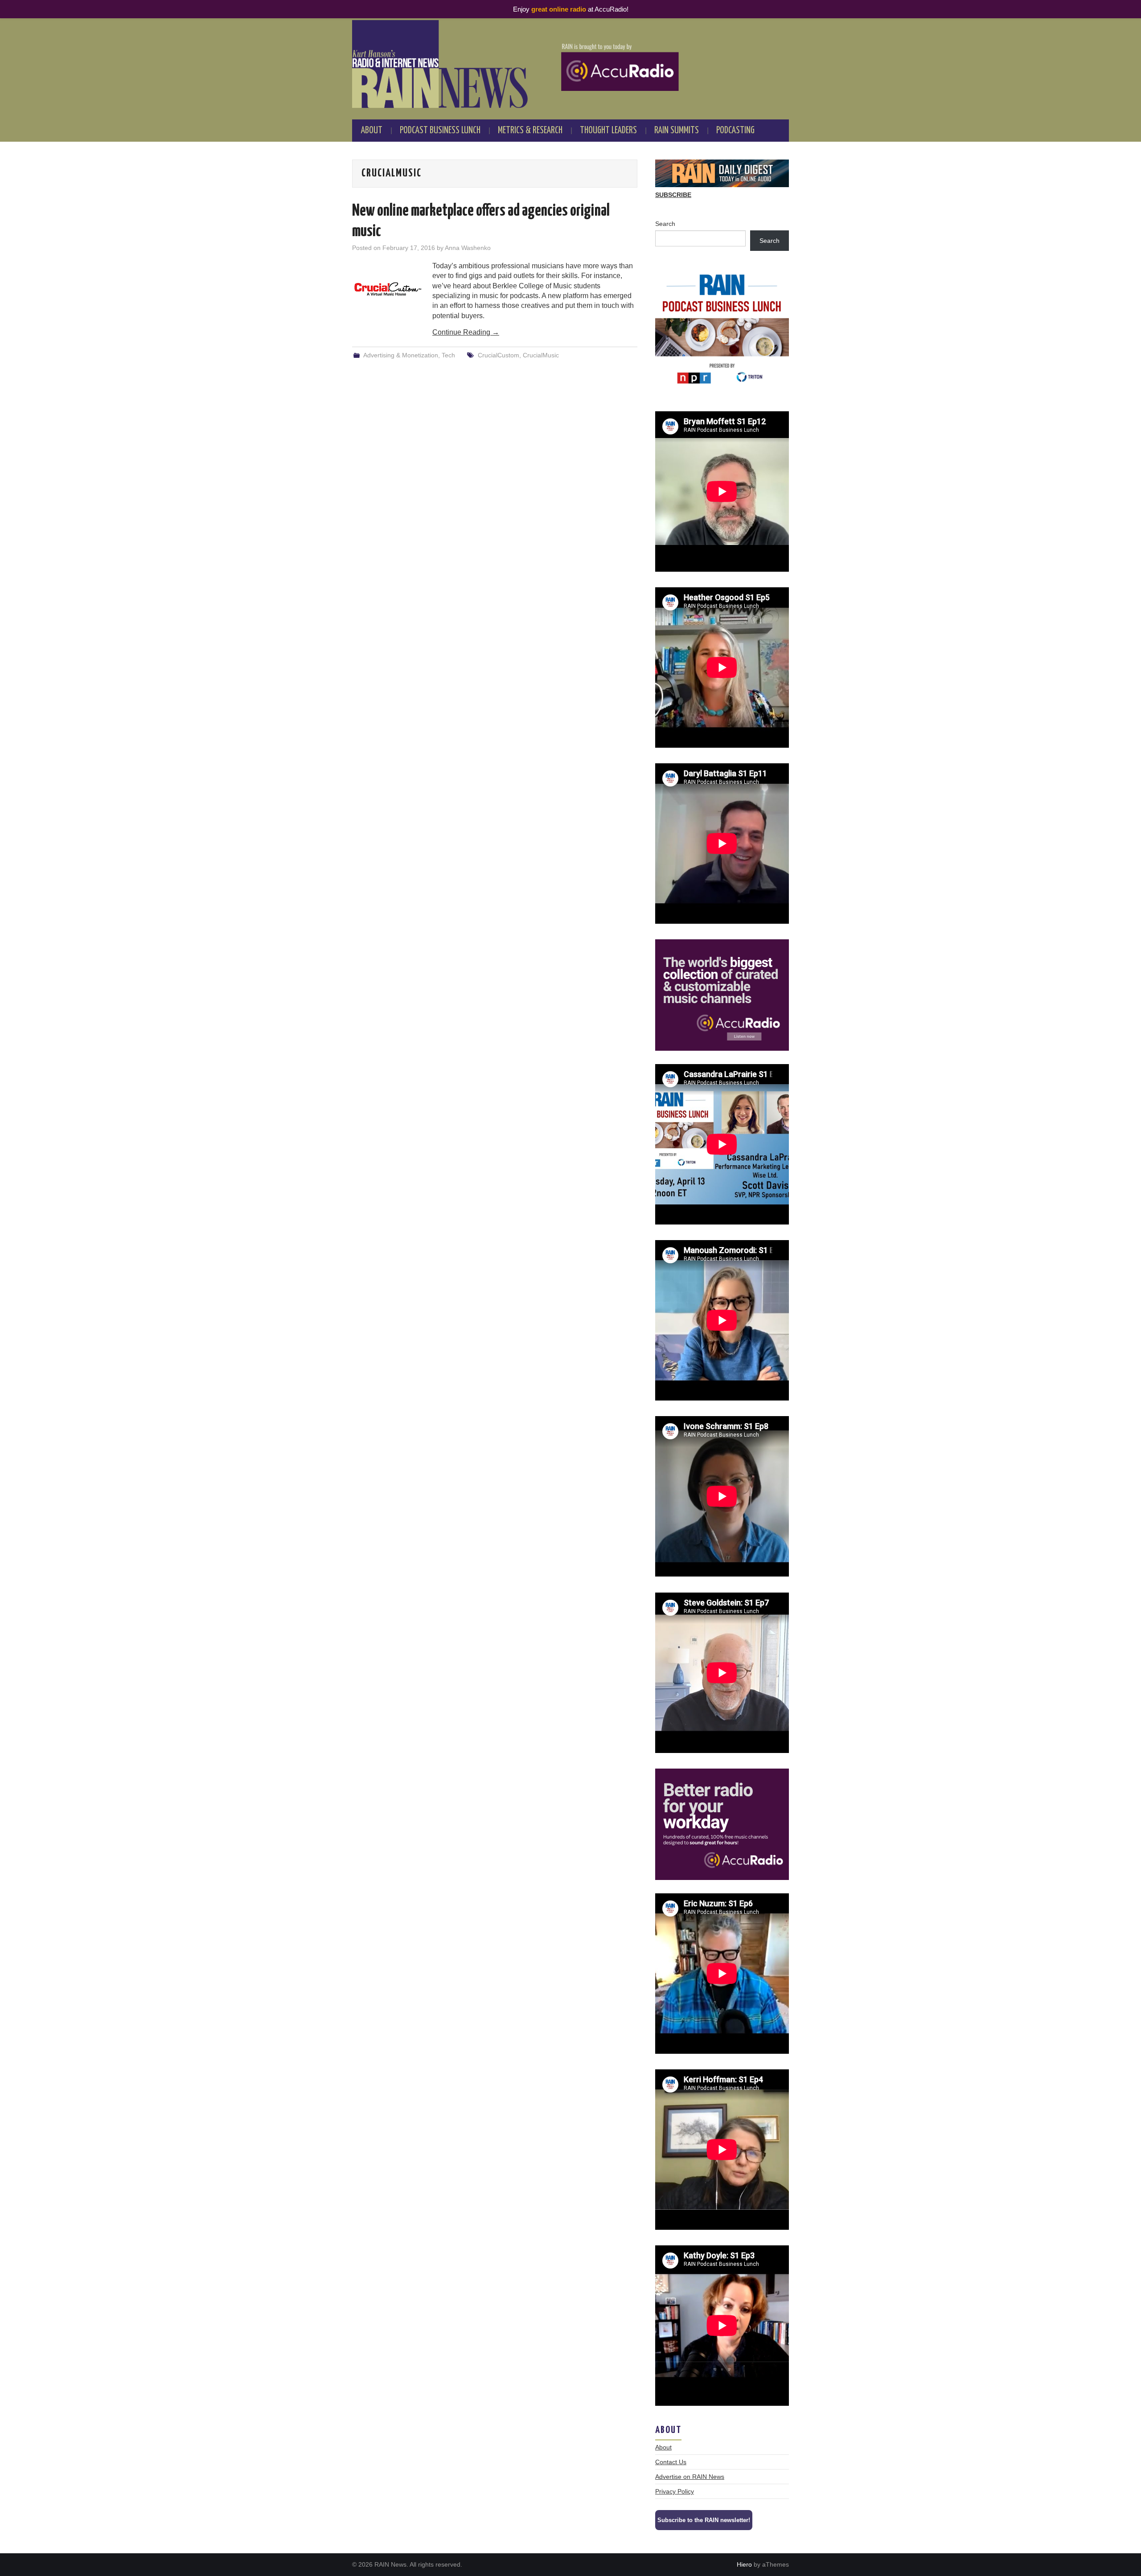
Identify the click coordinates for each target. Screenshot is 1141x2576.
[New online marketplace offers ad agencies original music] (388, 290)
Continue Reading (466, 332)
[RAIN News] (570, 64)
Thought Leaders (608, 131)
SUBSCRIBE (673, 195)
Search (665, 224)
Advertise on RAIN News (690, 2477)
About (372, 131)
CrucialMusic (541, 355)
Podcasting (735, 131)
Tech (448, 355)
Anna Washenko (468, 248)
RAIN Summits (677, 131)
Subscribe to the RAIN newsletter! (704, 2520)
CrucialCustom (499, 355)
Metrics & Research (530, 131)
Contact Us (671, 2462)
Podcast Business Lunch (440, 131)
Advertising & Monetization (401, 355)
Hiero (744, 2564)
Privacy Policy (675, 2491)
